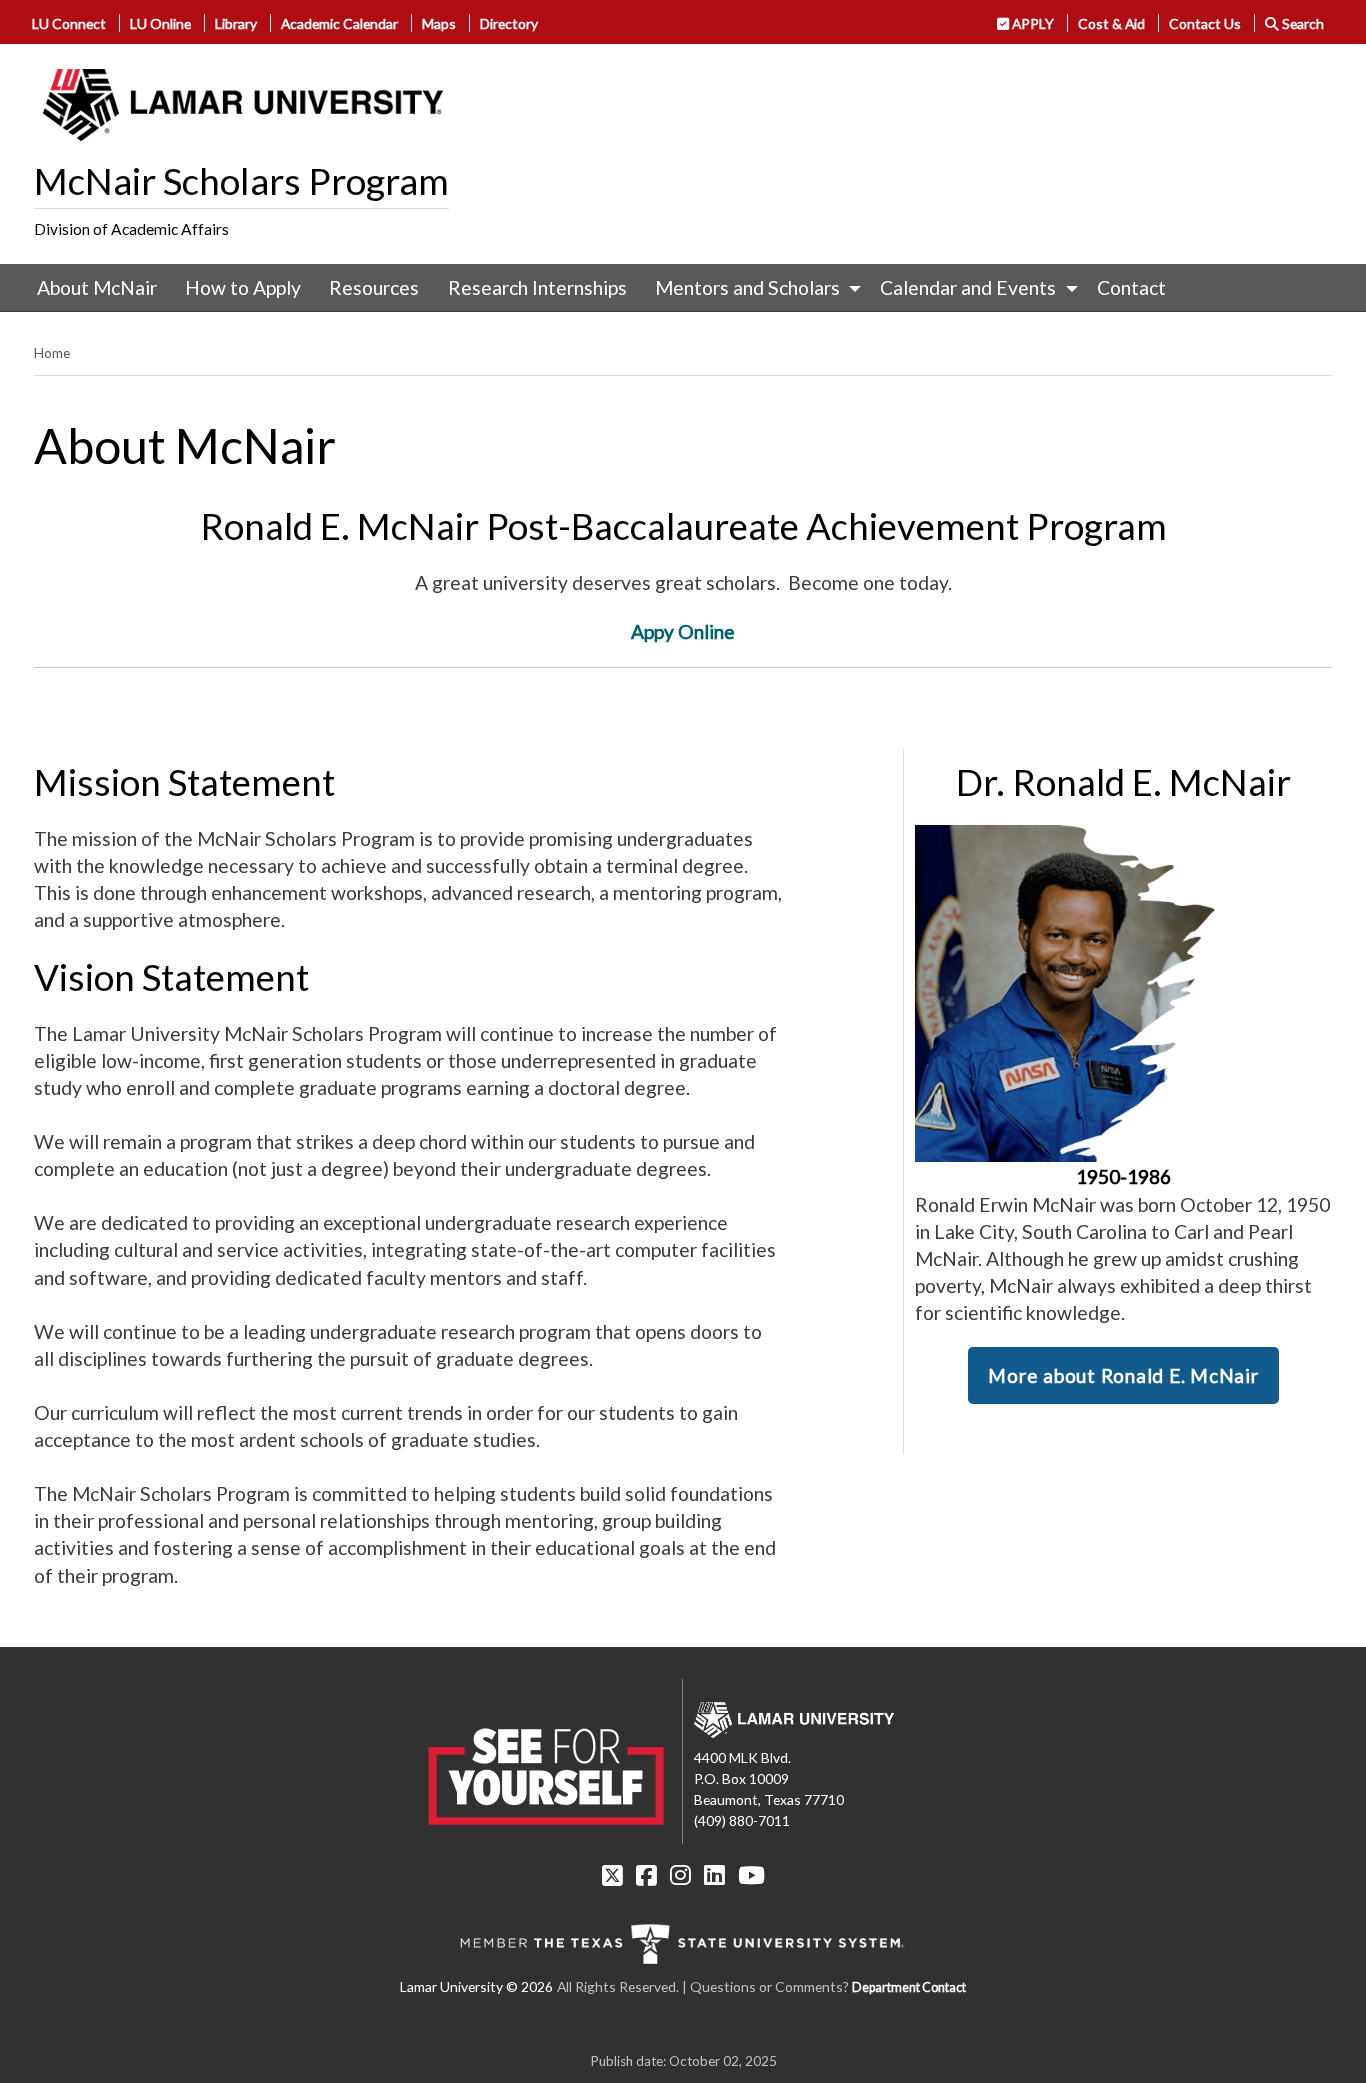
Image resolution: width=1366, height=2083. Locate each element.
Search (1301, 23)
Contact (1131, 287)
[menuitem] (97, 288)
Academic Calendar (339, 23)
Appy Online (683, 631)
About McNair (97, 287)
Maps (439, 23)
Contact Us (1205, 23)
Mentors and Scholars (747, 287)
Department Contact (909, 1987)
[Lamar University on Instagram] (680, 1875)
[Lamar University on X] (612, 1875)
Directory (509, 23)
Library (236, 23)
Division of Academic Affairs (131, 229)
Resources (374, 287)
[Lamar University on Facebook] (646, 1875)
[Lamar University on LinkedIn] (714, 1875)
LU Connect (69, 23)
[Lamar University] (243, 105)
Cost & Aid (1111, 23)
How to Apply (243, 287)
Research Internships (537, 287)
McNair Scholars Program (241, 181)
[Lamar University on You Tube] (751, 1875)
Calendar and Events (968, 287)
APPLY (1031, 23)
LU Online (160, 23)
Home (52, 352)
